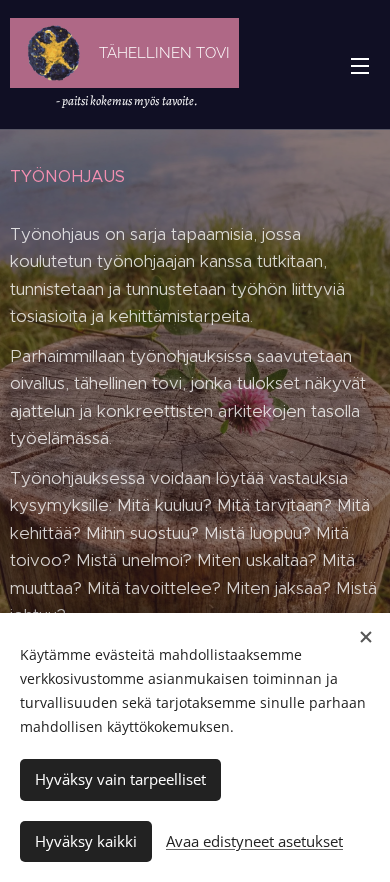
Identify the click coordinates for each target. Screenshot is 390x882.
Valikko (360, 65)
